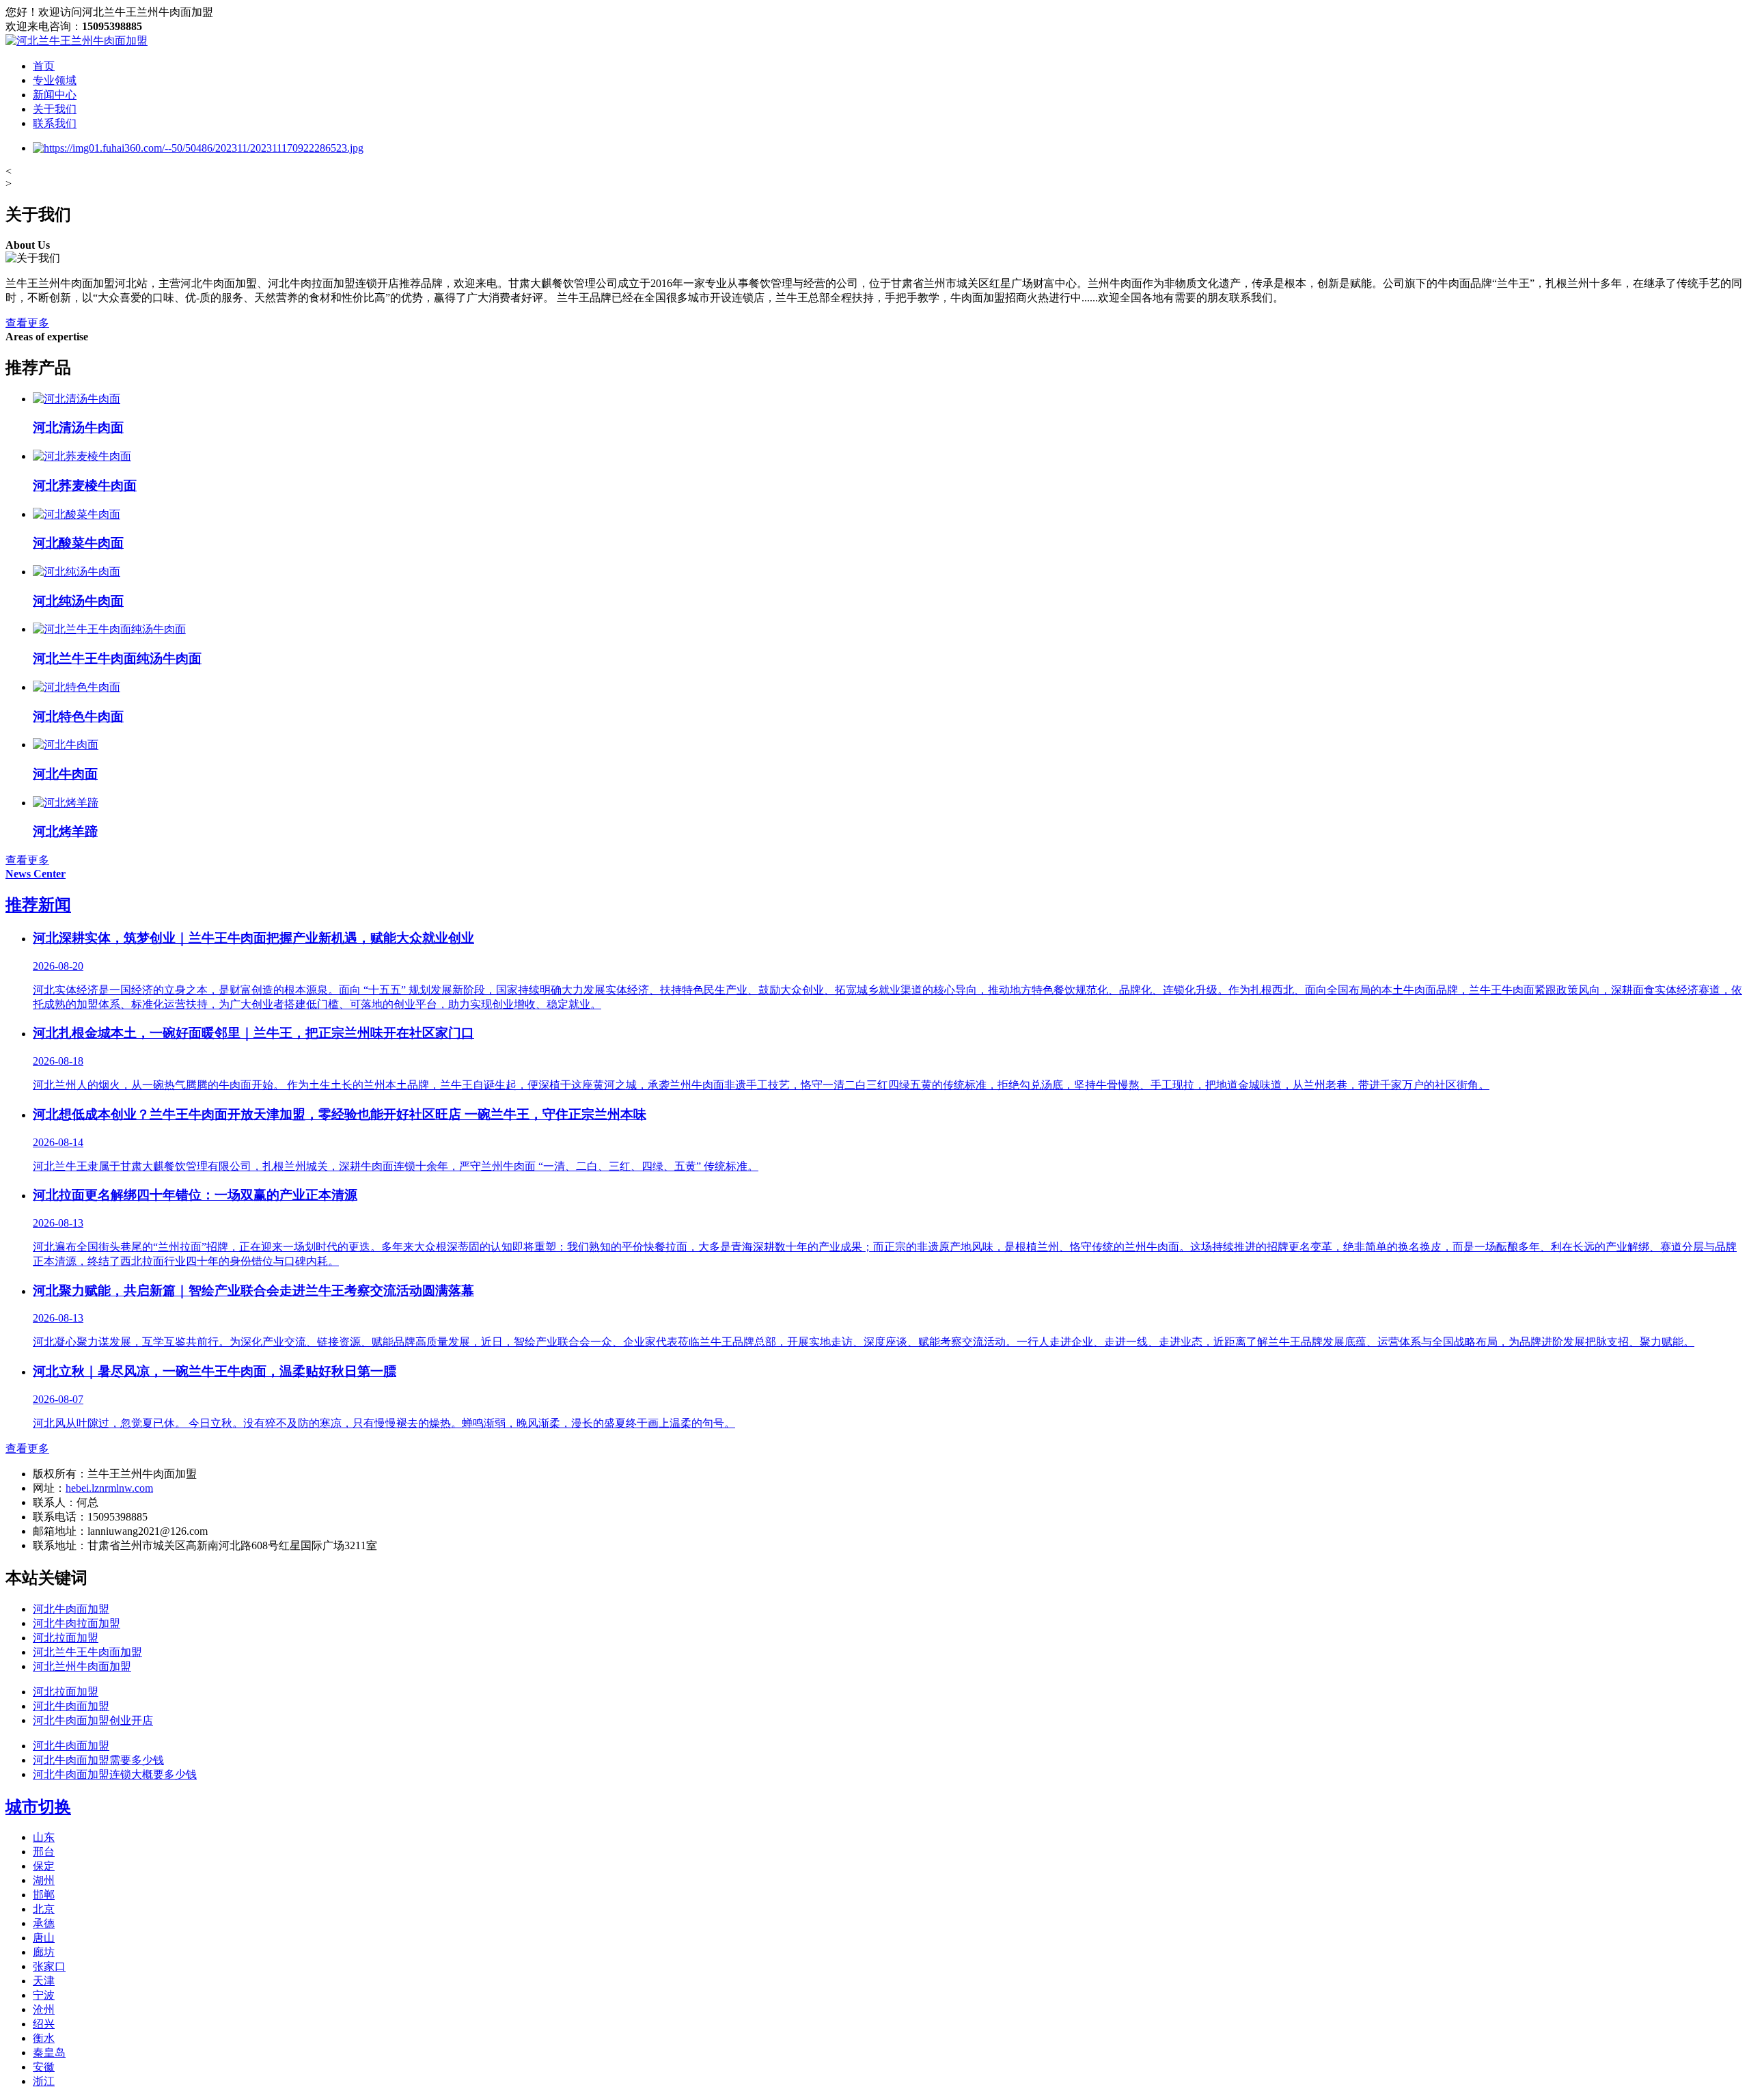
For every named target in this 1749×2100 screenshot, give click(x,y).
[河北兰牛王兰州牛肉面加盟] (77, 41)
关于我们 (55, 109)
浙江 (44, 2081)
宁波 (44, 1995)
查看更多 (27, 323)
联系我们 (55, 123)
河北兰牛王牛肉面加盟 (87, 1652)
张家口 (49, 1966)
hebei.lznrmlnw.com (109, 1488)
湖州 (44, 1880)
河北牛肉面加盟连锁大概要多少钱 (115, 1774)
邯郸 (44, 1895)
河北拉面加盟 (66, 1638)
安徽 (44, 2067)
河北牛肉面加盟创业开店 (93, 1720)
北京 (44, 1909)
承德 (44, 1923)
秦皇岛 (49, 2053)
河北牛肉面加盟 (71, 1609)
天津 (44, 1981)
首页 (44, 66)
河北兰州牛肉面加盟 (82, 1666)
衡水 (44, 2038)
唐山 (44, 1938)
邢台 (44, 1852)
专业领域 (55, 80)
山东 (44, 1837)
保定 (44, 1866)
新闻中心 (55, 95)
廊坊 (44, 1952)
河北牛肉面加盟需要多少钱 (98, 1760)
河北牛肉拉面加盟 (77, 1623)
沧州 (44, 2009)
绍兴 (44, 2024)
